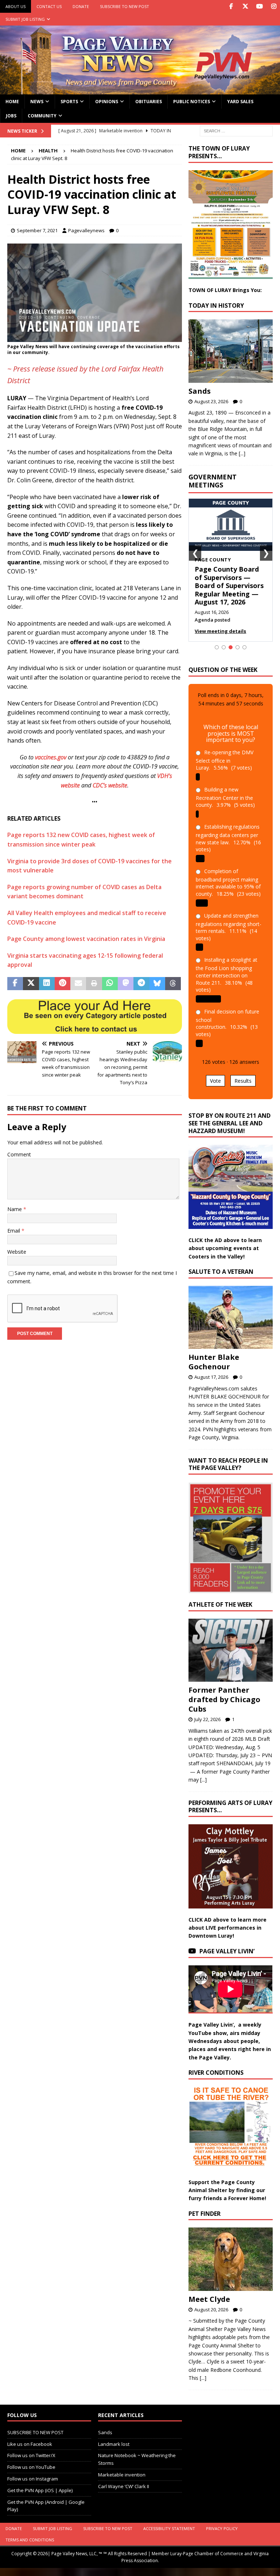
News (37, 102)
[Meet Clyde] (230, 2259)
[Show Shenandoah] (224, 647)
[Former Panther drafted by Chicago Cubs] (230, 1650)
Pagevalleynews (86, 230)
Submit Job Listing (25, 19)
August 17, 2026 (211, 1377)
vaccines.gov (51, 757)
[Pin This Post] (63, 984)
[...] (242, 453)
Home (12, 102)
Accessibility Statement (169, 2528)
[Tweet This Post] (31, 984)
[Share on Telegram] (141, 984)
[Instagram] (274, 6)
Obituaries (149, 102)
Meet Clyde (209, 2299)
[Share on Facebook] (15, 984)
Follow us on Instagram (33, 2479)
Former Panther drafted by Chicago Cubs (224, 1699)
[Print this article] (94, 984)
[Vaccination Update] (95, 337)
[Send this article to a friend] (78, 984)
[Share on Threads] (173, 984)
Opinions (107, 102)
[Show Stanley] (244, 647)
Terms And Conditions (30, 2540)
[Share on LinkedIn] (47, 984)
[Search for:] (236, 130)
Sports (69, 102)
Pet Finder (205, 2214)
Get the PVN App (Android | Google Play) (46, 2506)
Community (42, 116)
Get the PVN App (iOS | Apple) (40, 2490)
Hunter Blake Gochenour (214, 1362)
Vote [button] (215, 1081)
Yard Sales (240, 102)
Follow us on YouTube (31, 2467)
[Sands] (230, 351)
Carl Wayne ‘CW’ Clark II (124, 2486)
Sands (200, 391)
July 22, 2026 (207, 1719)
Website (17, 1252)
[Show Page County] (231, 647)
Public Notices (192, 102)
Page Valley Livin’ (227, 1951)
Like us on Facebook (30, 2444)
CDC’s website (110, 785)
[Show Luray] (217, 647)
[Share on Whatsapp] (110, 984)
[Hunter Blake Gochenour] (230, 1317)
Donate (81, 6)
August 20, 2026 (211, 2310)
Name (15, 1209)
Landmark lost (114, 2444)
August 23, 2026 (211, 401)
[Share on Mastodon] (126, 984)
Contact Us (49, 6)
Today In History (216, 306)
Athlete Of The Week (220, 1604)
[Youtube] (259, 6)
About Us (15, 6)
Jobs (11, 116)
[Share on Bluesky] (157, 984)
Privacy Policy (222, 2528)
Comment (19, 1154)
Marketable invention (122, 2475)
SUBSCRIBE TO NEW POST (125, 6)
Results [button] (243, 1081)
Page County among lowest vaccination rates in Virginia (86, 939)
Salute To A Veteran (221, 1272)
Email (14, 1231)
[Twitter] (245, 6)
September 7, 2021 (37, 230)
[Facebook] (231, 6)
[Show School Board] (238, 647)
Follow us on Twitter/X (31, 2455)
